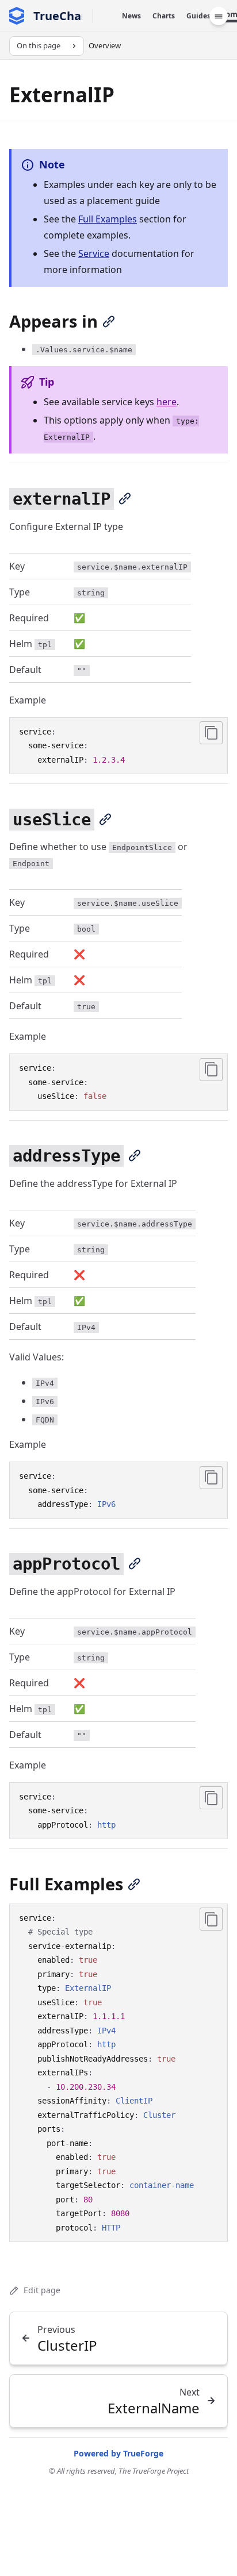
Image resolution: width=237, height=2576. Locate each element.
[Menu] (219, 16)
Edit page (42, 2290)
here (167, 402)
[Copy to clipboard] (211, 733)
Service (94, 253)
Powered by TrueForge (118, 2453)
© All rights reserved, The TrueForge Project (119, 2471)
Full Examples (108, 219)
